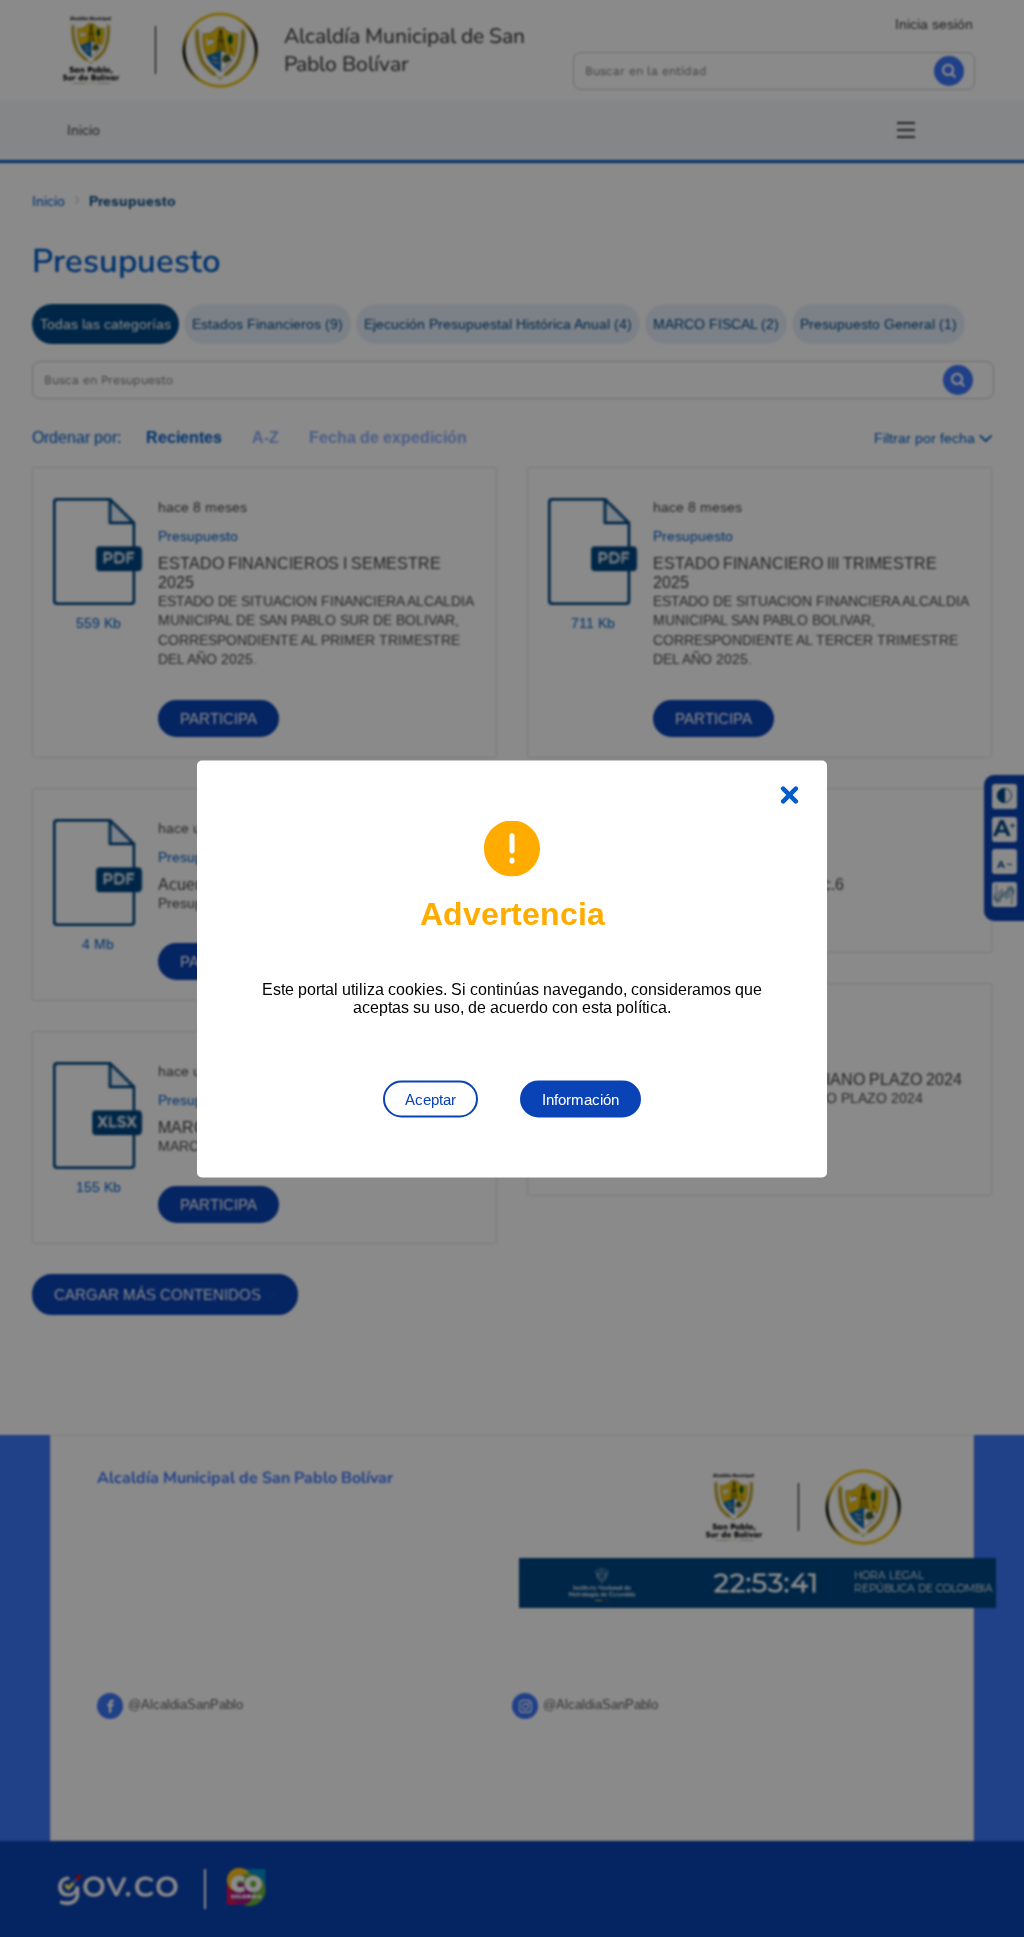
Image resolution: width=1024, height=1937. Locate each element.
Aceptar (430, 1098)
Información (580, 1098)
